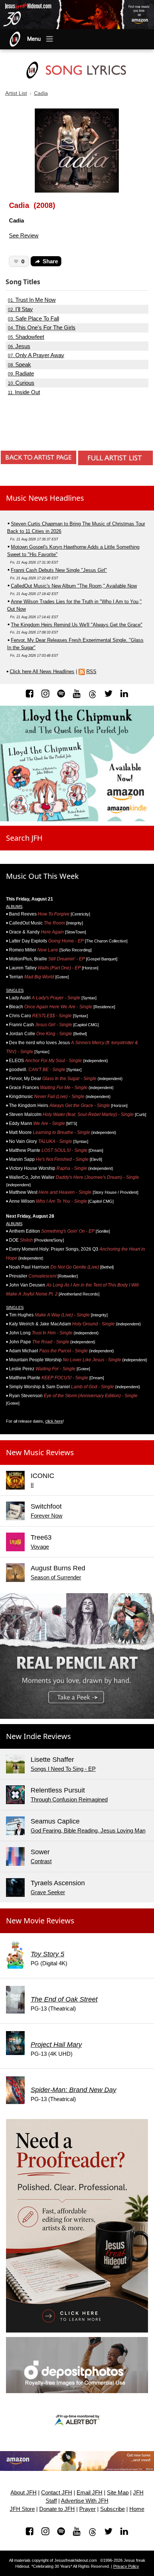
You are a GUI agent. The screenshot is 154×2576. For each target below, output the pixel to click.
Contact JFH (57, 2493)
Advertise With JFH (85, 2501)
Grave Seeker (48, 1892)
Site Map (118, 2493)
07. (36, 355)
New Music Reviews (40, 1452)
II (32, 1485)
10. (21, 383)
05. (26, 337)
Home (137, 2509)
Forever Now (47, 1516)
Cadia (41, 93)
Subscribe (113, 2509)
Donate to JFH (57, 2509)
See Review (24, 235)
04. (42, 328)
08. (19, 365)
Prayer (87, 2509)
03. (33, 319)
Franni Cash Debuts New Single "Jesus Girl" (59, 570)
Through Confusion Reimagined (69, 1799)
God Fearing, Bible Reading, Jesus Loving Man (88, 1830)
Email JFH (90, 2493)
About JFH (24, 2493)
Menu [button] (34, 39)
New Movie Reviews (40, 1921)
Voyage (40, 1547)
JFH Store (22, 2509)
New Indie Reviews (38, 1736)
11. (24, 392)
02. (20, 309)
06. (19, 346)
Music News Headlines (45, 498)
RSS (91, 671)
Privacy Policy (126, 2566)
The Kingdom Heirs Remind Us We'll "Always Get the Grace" (77, 625)
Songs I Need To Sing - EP (63, 1769)
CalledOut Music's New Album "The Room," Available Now (74, 586)
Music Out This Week (42, 876)
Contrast (41, 1861)
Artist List (16, 93)
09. (21, 374)
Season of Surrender (56, 1577)
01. (32, 300)
